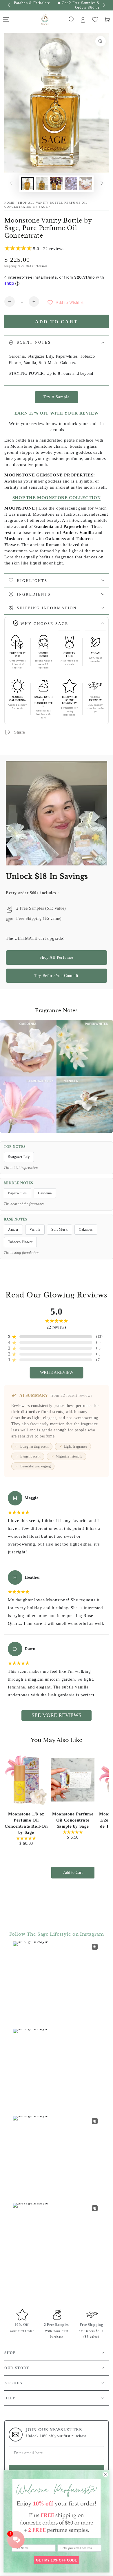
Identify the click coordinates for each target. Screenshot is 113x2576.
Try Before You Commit (57, 976)
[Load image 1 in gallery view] (28, 184)
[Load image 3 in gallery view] (57, 184)
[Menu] (6, 19)
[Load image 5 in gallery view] (85, 184)
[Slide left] (9, 5)
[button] (71, 19)
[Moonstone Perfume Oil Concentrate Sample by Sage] (73, 1780)
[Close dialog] (105, 2474)
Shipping (11, 266)
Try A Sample (56, 397)
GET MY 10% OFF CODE (56, 2560)
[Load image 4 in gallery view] (71, 184)
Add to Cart (73, 1873)
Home (9, 203)
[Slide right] (104, 5)
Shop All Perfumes (56, 957)
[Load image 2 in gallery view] (42, 184)
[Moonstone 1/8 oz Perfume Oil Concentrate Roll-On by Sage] (26, 1780)
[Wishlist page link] (95, 20)
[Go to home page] (45, 19)
